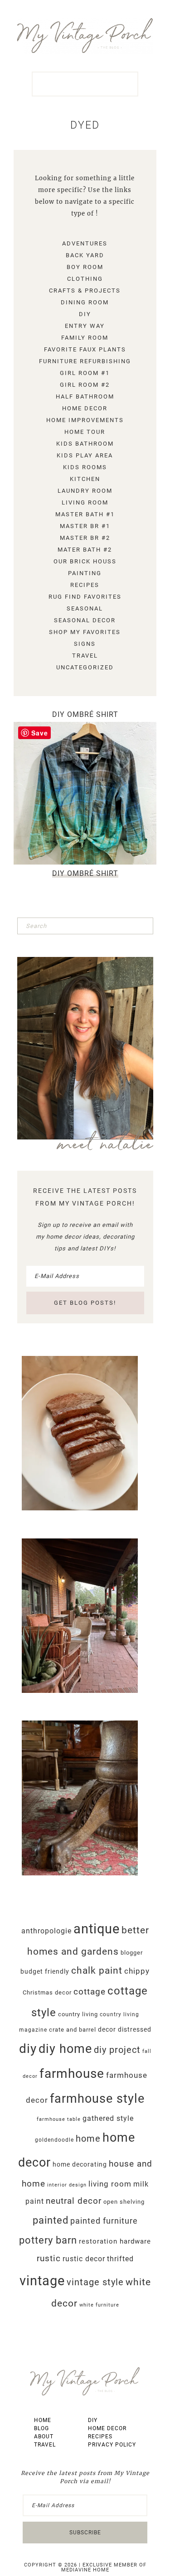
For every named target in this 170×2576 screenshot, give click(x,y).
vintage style (95, 2282)
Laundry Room (85, 491)
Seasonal (85, 608)
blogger (132, 1953)
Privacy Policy (112, 2445)
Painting (85, 573)
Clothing (85, 279)
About (44, 2437)
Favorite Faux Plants (85, 349)
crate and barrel (73, 2030)
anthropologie (46, 1931)
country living (78, 2014)
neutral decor (74, 2201)
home (88, 2139)
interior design (67, 2185)
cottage (90, 1992)
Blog (41, 2428)
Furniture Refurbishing (85, 361)
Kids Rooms (85, 467)
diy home (65, 2049)
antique (97, 1929)
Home (43, 2420)
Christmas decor (47, 1992)
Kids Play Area (85, 455)
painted (51, 2220)
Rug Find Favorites (85, 597)
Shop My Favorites (85, 632)
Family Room (85, 338)
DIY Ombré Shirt (85, 714)
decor (107, 2029)
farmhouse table (59, 2119)
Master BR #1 (85, 526)
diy (28, 2049)
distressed (135, 2029)
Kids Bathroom (85, 444)
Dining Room (85, 302)
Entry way (85, 326)
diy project (117, 2050)
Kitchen (85, 479)
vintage (42, 2281)
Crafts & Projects (85, 291)
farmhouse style (97, 2099)
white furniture (99, 2305)
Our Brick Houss (85, 561)
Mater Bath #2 (85, 550)
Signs (85, 644)
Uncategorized (85, 667)
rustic (49, 2258)
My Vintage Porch (85, 36)
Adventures (85, 243)
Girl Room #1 (85, 373)
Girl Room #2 (85, 385)
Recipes (85, 585)
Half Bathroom (85, 396)
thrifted (120, 2259)
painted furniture (104, 2221)
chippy (137, 1971)
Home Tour (85, 432)
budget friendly (45, 1971)
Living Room (85, 502)
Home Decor (85, 408)
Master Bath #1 (85, 514)
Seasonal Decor (85, 620)
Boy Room (85, 267)
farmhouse (72, 2074)
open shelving (124, 2202)
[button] (85, 84)
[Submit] (145, 926)
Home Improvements (85, 420)
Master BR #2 (85, 538)
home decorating (80, 2164)
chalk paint (97, 1970)
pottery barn (48, 2240)
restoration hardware (115, 2242)
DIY (85, 314)
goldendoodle (54, 2140)
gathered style (108, 2118)
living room (110, 2184)
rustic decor (84, 2259)
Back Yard (85, 255)
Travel (85, 656)
